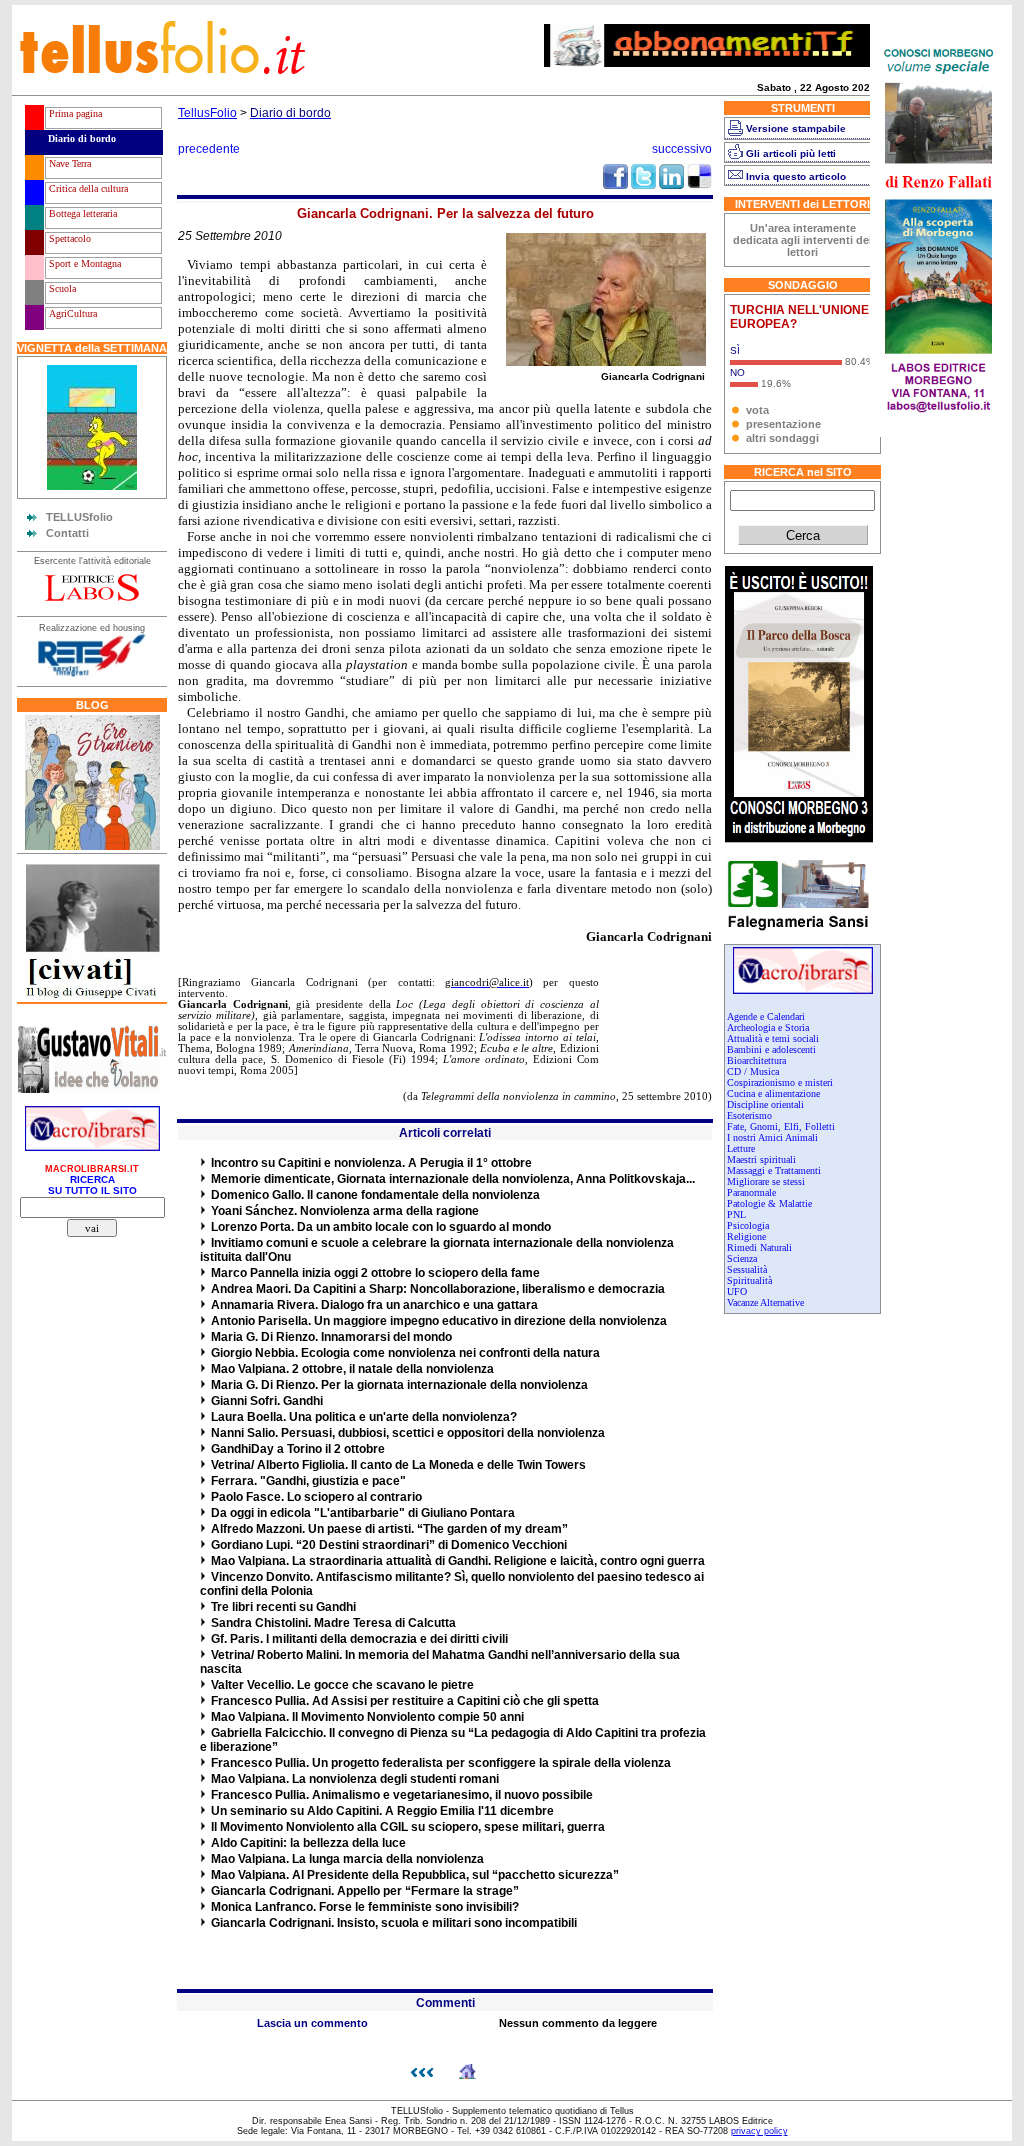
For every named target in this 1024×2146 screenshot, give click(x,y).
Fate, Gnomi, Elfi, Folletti (781, 1126)
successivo (682, 149)
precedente (209, 149)
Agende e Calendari (766, 1016)
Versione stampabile (796, 128)
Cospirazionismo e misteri (780, 1082)
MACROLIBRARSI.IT (92, 1169)
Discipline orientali (765, 1104)
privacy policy (759, 2131)
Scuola (61, 288)
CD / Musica (753, 1071)
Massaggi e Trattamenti (774, 1170)
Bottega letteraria (81, 213)
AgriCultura (71, 313)
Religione (746, 1236)
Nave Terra (68, 163)
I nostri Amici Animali (772, 1137)
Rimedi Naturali (759, 1247)
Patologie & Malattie (769, 1203)
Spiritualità (749, 1280)
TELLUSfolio (79, 517)
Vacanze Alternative (765, 1302)
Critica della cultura (87, 188)
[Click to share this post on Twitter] (643, 185)
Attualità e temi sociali (773, 1038)
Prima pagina (74, 113)
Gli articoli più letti (791, 153)
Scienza (742, 1258)
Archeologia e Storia (768, 1027)
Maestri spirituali (761, 1159)
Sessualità (747, 1269)
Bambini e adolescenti (771, 1049)
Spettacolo (68, 238)
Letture (741, 1148)
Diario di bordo (80, 138)
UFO (737, 1291)
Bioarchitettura (756, 1060)
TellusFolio (207, 113)
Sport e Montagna (83, 263)
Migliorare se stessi (766, 1181)
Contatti (67, 533)
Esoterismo (749, 1115)
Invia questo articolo (796, 176)
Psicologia (748, 1225)
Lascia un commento (312, 2023)
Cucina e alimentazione (773, 1093)
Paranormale (751, 1192)
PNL (736, 1214)
